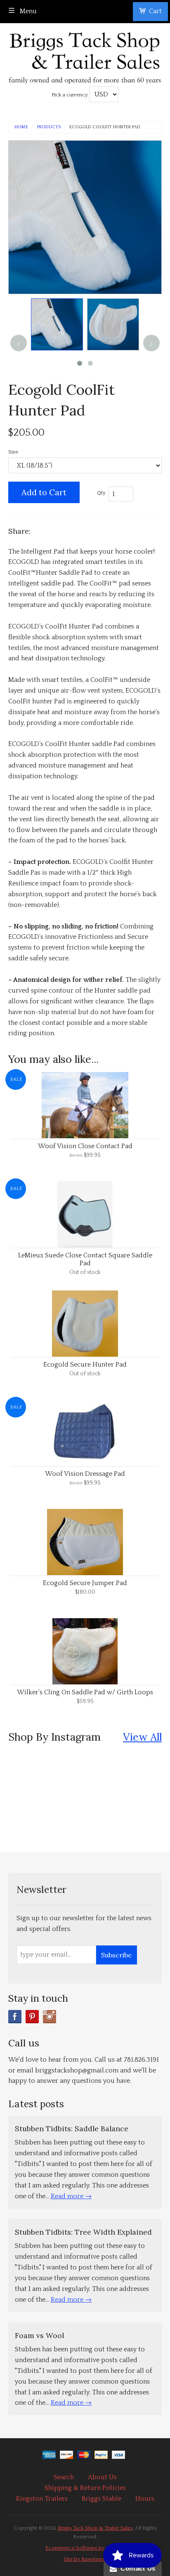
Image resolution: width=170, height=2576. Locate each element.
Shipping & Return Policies (85, 2488)
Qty (101, 493)
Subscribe (116, 1955)
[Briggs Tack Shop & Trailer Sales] (85, 56)
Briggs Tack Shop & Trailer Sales (95, 2528)
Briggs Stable (102, 2499)
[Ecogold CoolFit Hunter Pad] (57, 324)
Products (49, 127)
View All (142, 1737)
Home (21, 127)
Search (64, 2477)
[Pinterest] (32, 2017)
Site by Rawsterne (85, 2559)
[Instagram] (50, 2017)
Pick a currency (70, 95)
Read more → (71, 2196)
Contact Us (136, 2568)
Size (13, 452)
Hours (145, 2499)
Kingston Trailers (42, 2499)
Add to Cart (44, 492)
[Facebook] (15, 2017)
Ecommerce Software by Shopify (85, 2548)
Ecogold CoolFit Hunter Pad (105, 127)
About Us (102, 2477)
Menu (27, 11)
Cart (155, 11)
